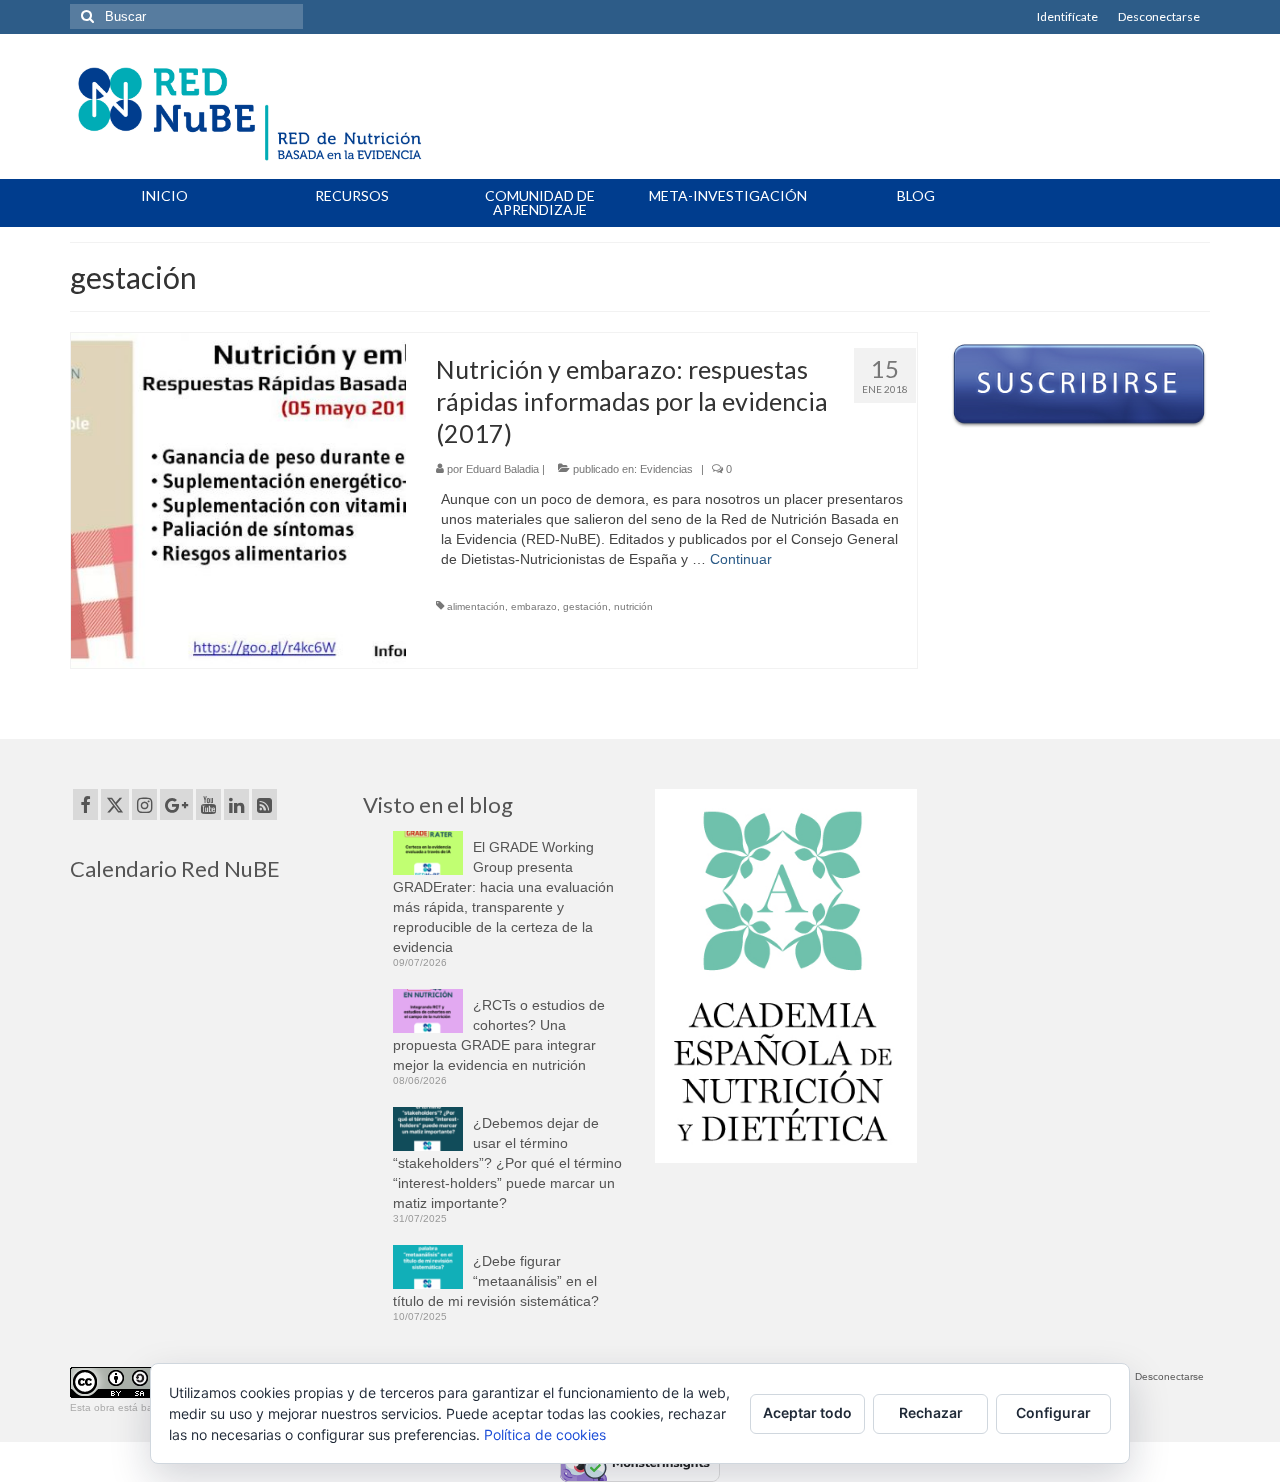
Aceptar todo (807, 1412)
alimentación (476, 606)
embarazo (534, 606)
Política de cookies (545, 1434)
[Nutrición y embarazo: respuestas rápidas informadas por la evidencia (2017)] (238, 499)
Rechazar (931, 1412)
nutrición (633, 606)
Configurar (1053, 1412)
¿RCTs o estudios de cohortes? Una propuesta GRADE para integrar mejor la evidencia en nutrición (499, 1035)
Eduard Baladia (502, 469)
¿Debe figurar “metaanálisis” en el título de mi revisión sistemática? (496, 1281)
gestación (585, 606)
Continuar (741, 559)
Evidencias (666, 469)
